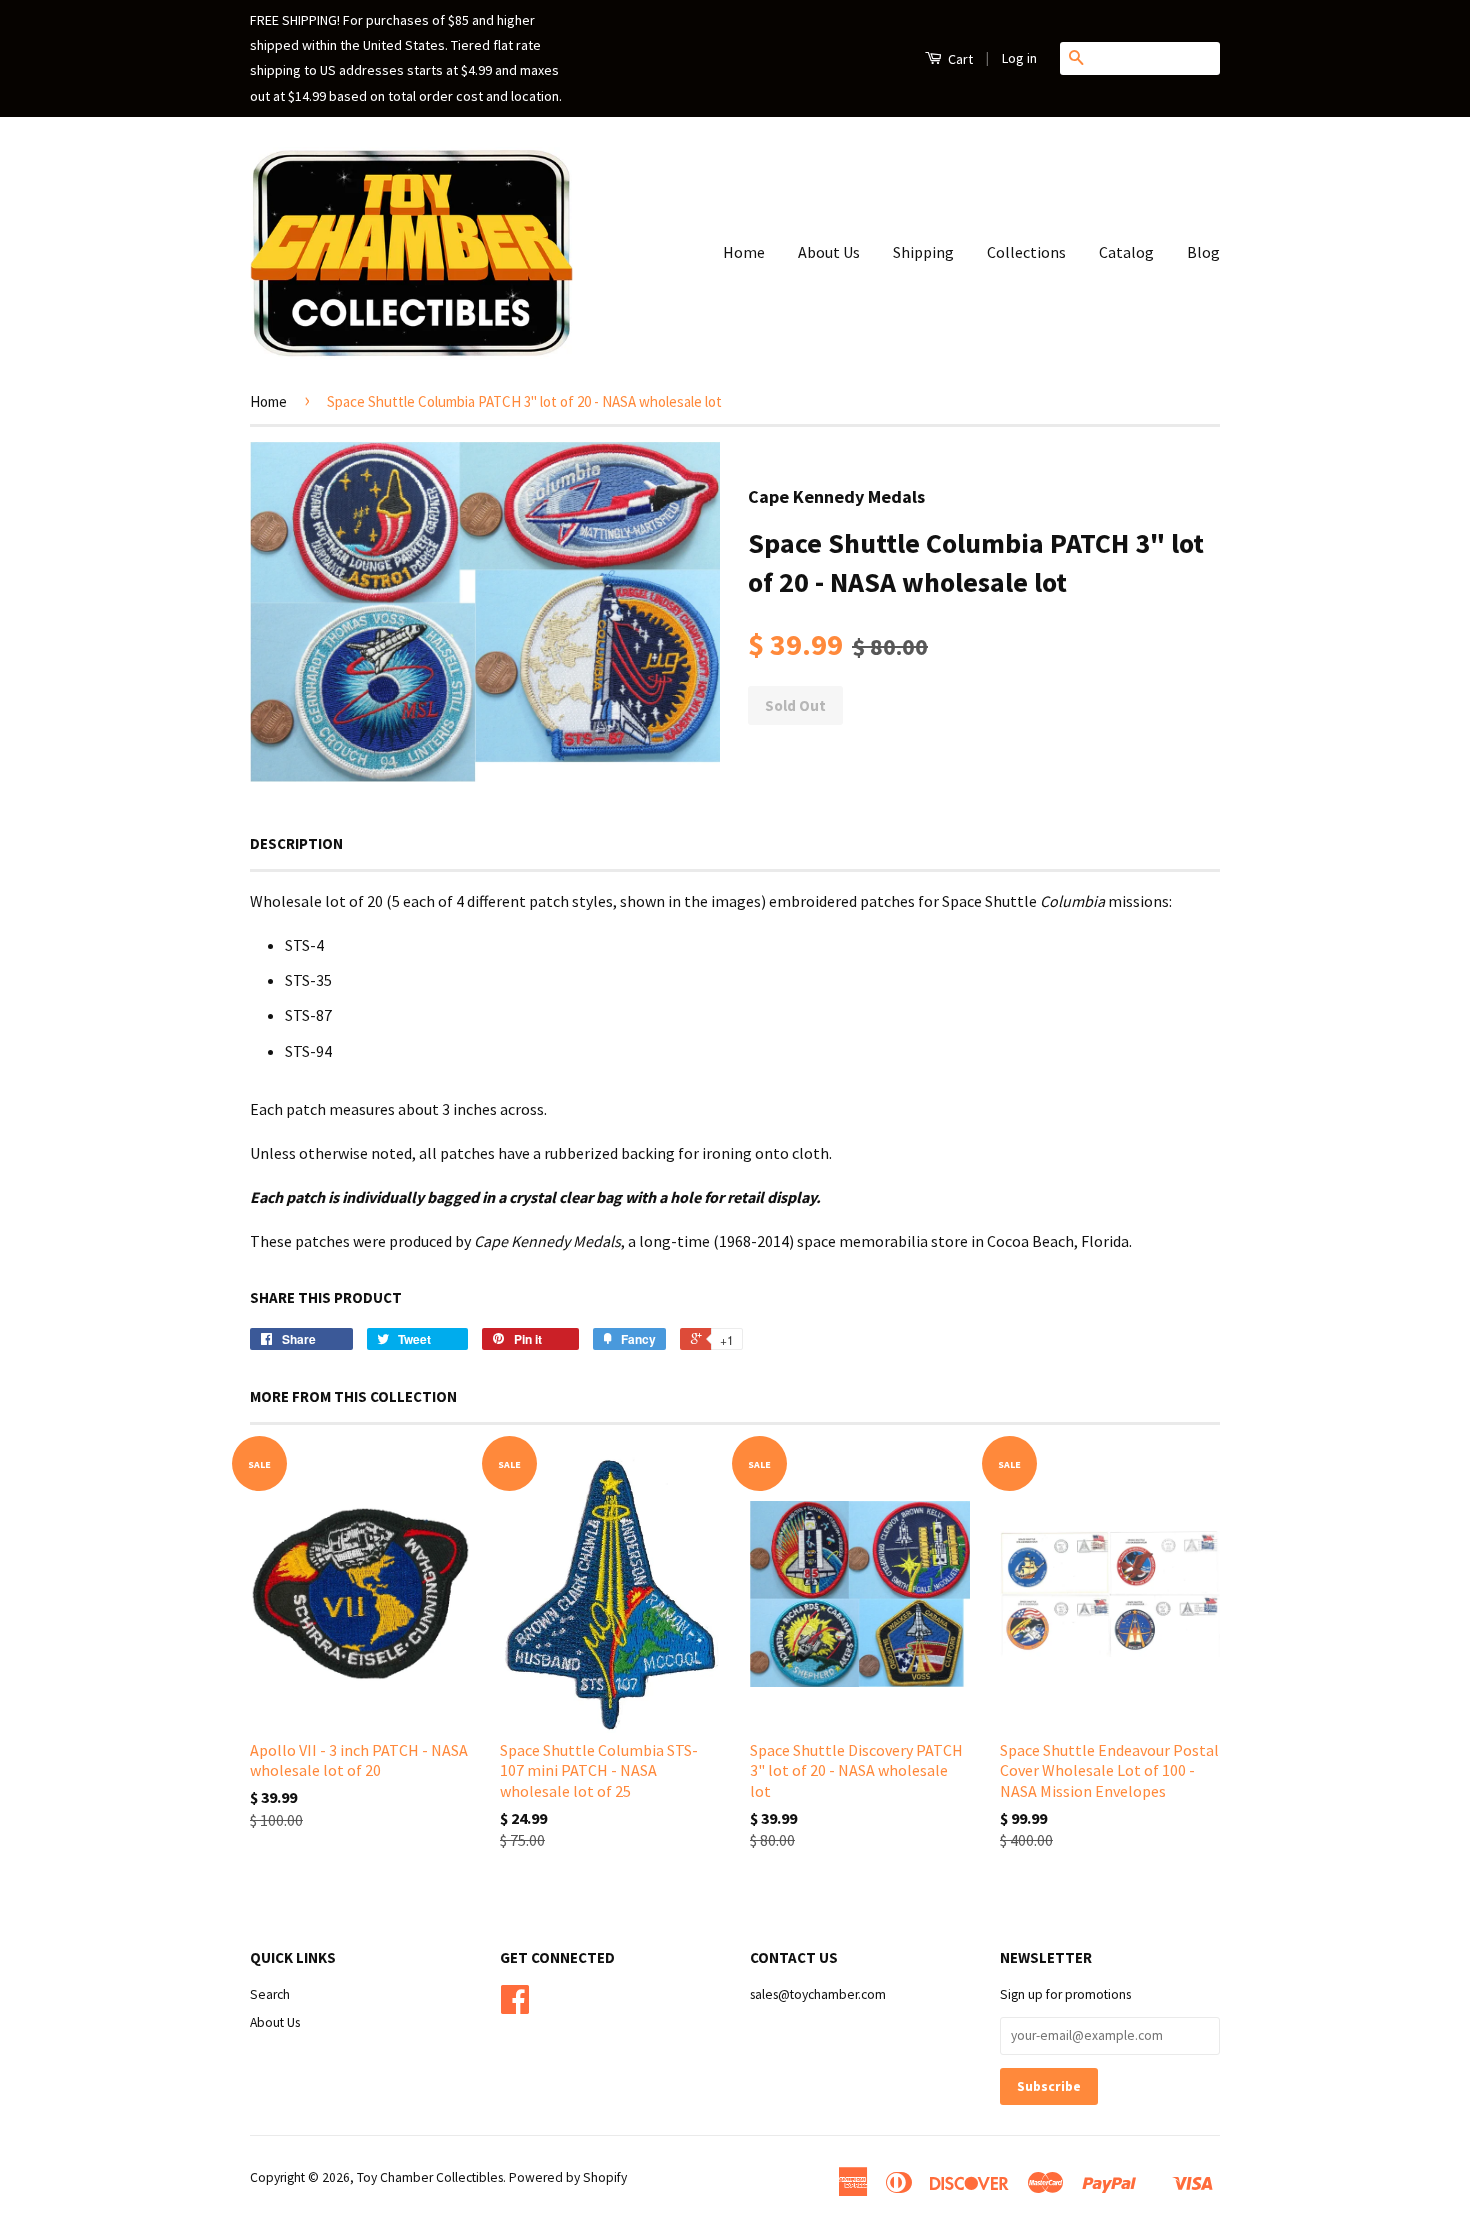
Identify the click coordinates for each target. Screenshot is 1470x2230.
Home (744, 252)
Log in (1019, 58)
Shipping (923, 252)
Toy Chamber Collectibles (430, 2177)
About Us (829, 252)
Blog (1203, 252)
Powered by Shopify (568, 2177)
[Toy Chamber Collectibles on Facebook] (515, 2006)
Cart (959, 59)
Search (270, 1994)
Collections (1026, 252)
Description (296, 843)
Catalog (1126, 252)
